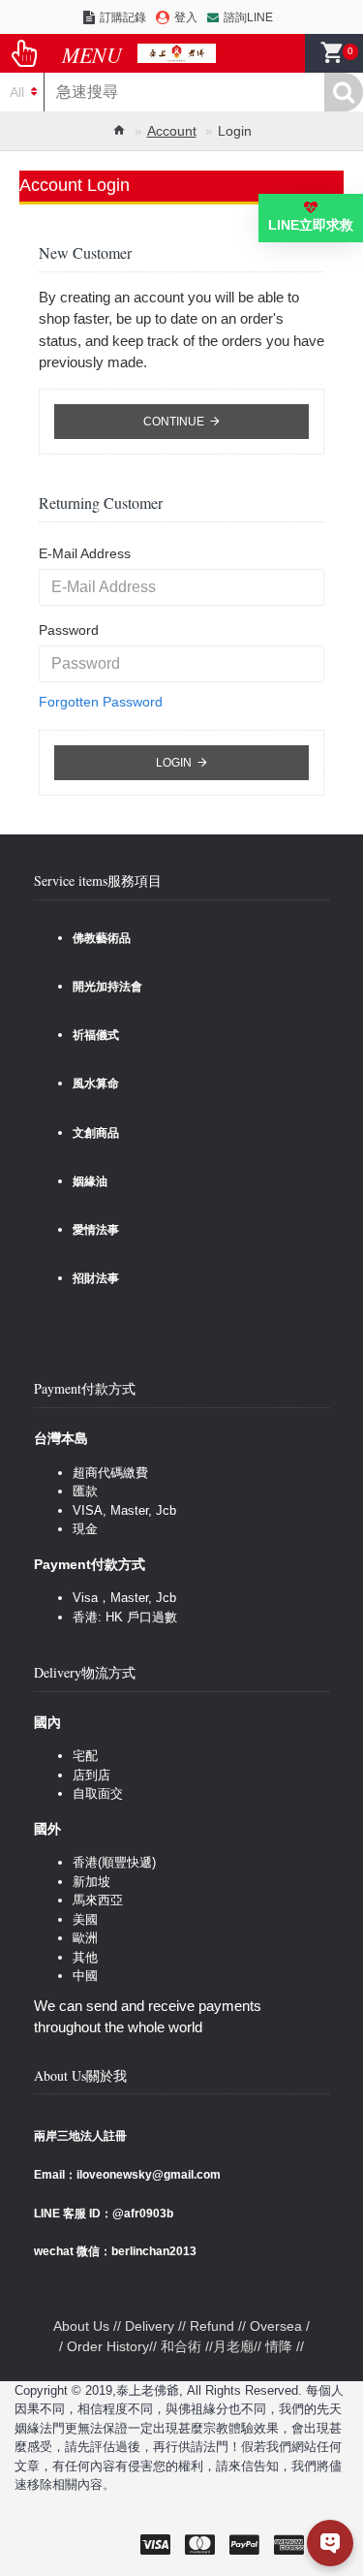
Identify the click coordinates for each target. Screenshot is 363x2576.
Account (172, 131)
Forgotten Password (101, 702)
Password (69, 630)
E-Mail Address (85, 553)
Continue (174, 422)
